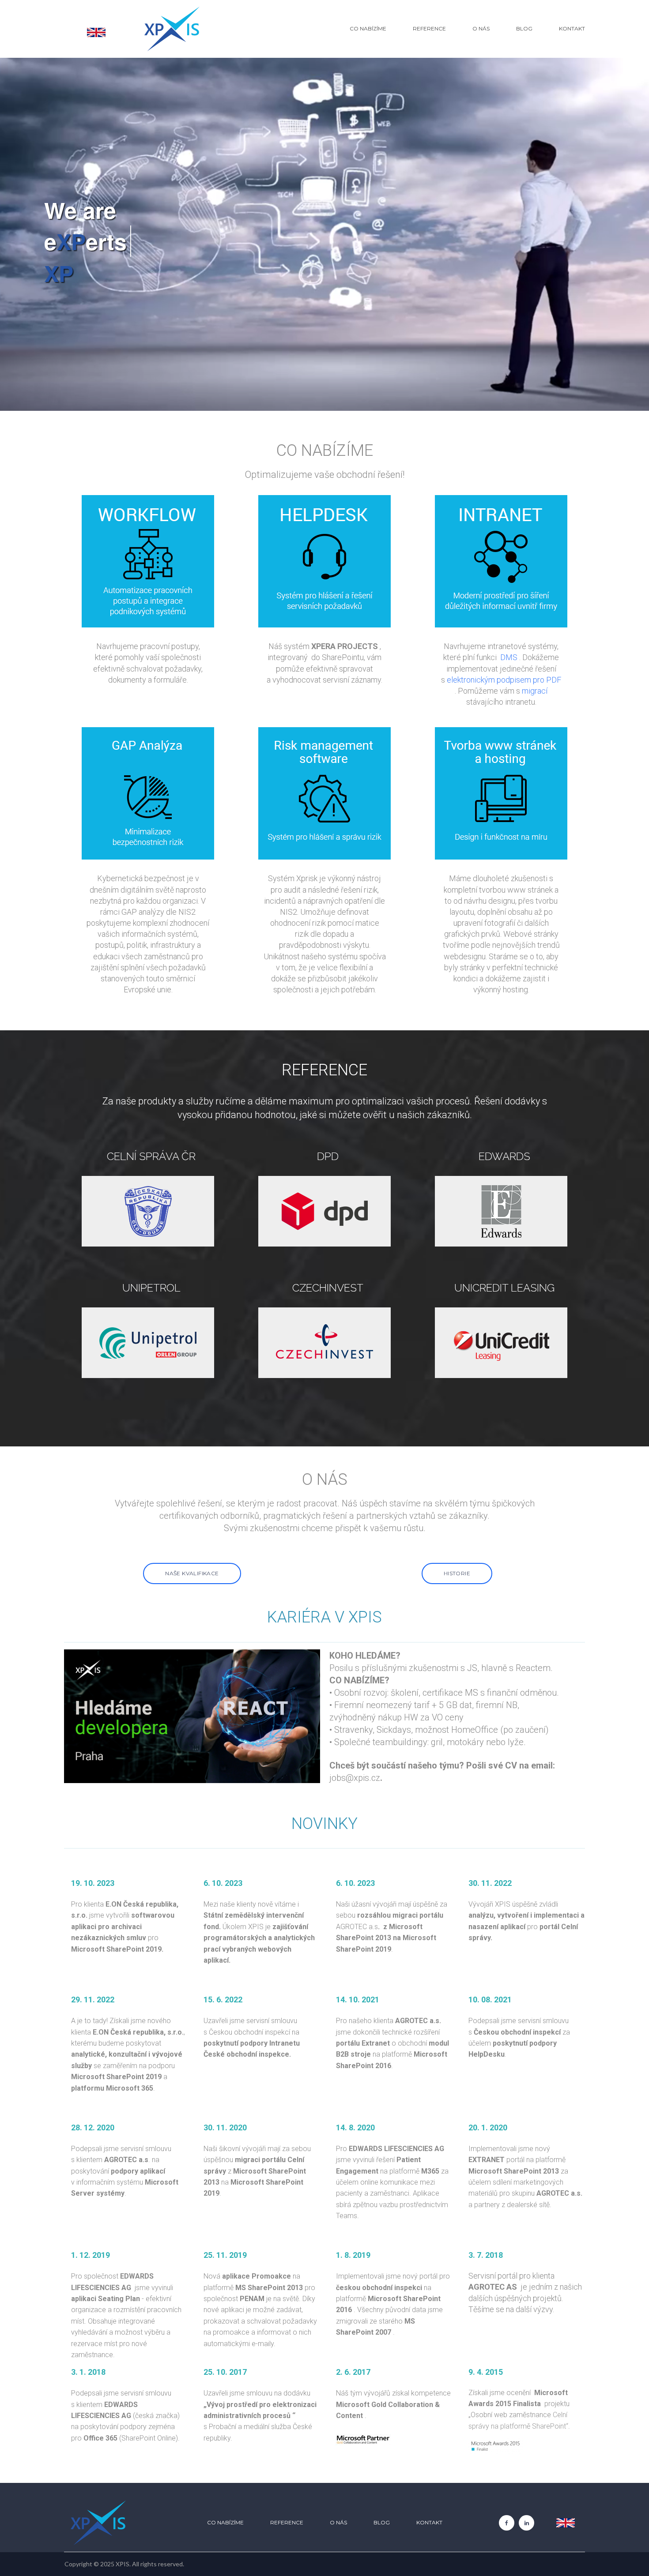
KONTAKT (572, 28)
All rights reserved (157, 2564)
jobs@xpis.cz (355, 1778)
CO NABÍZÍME (368, 28)
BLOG (524, 28)
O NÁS (481, 28)
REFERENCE (429, 28)
